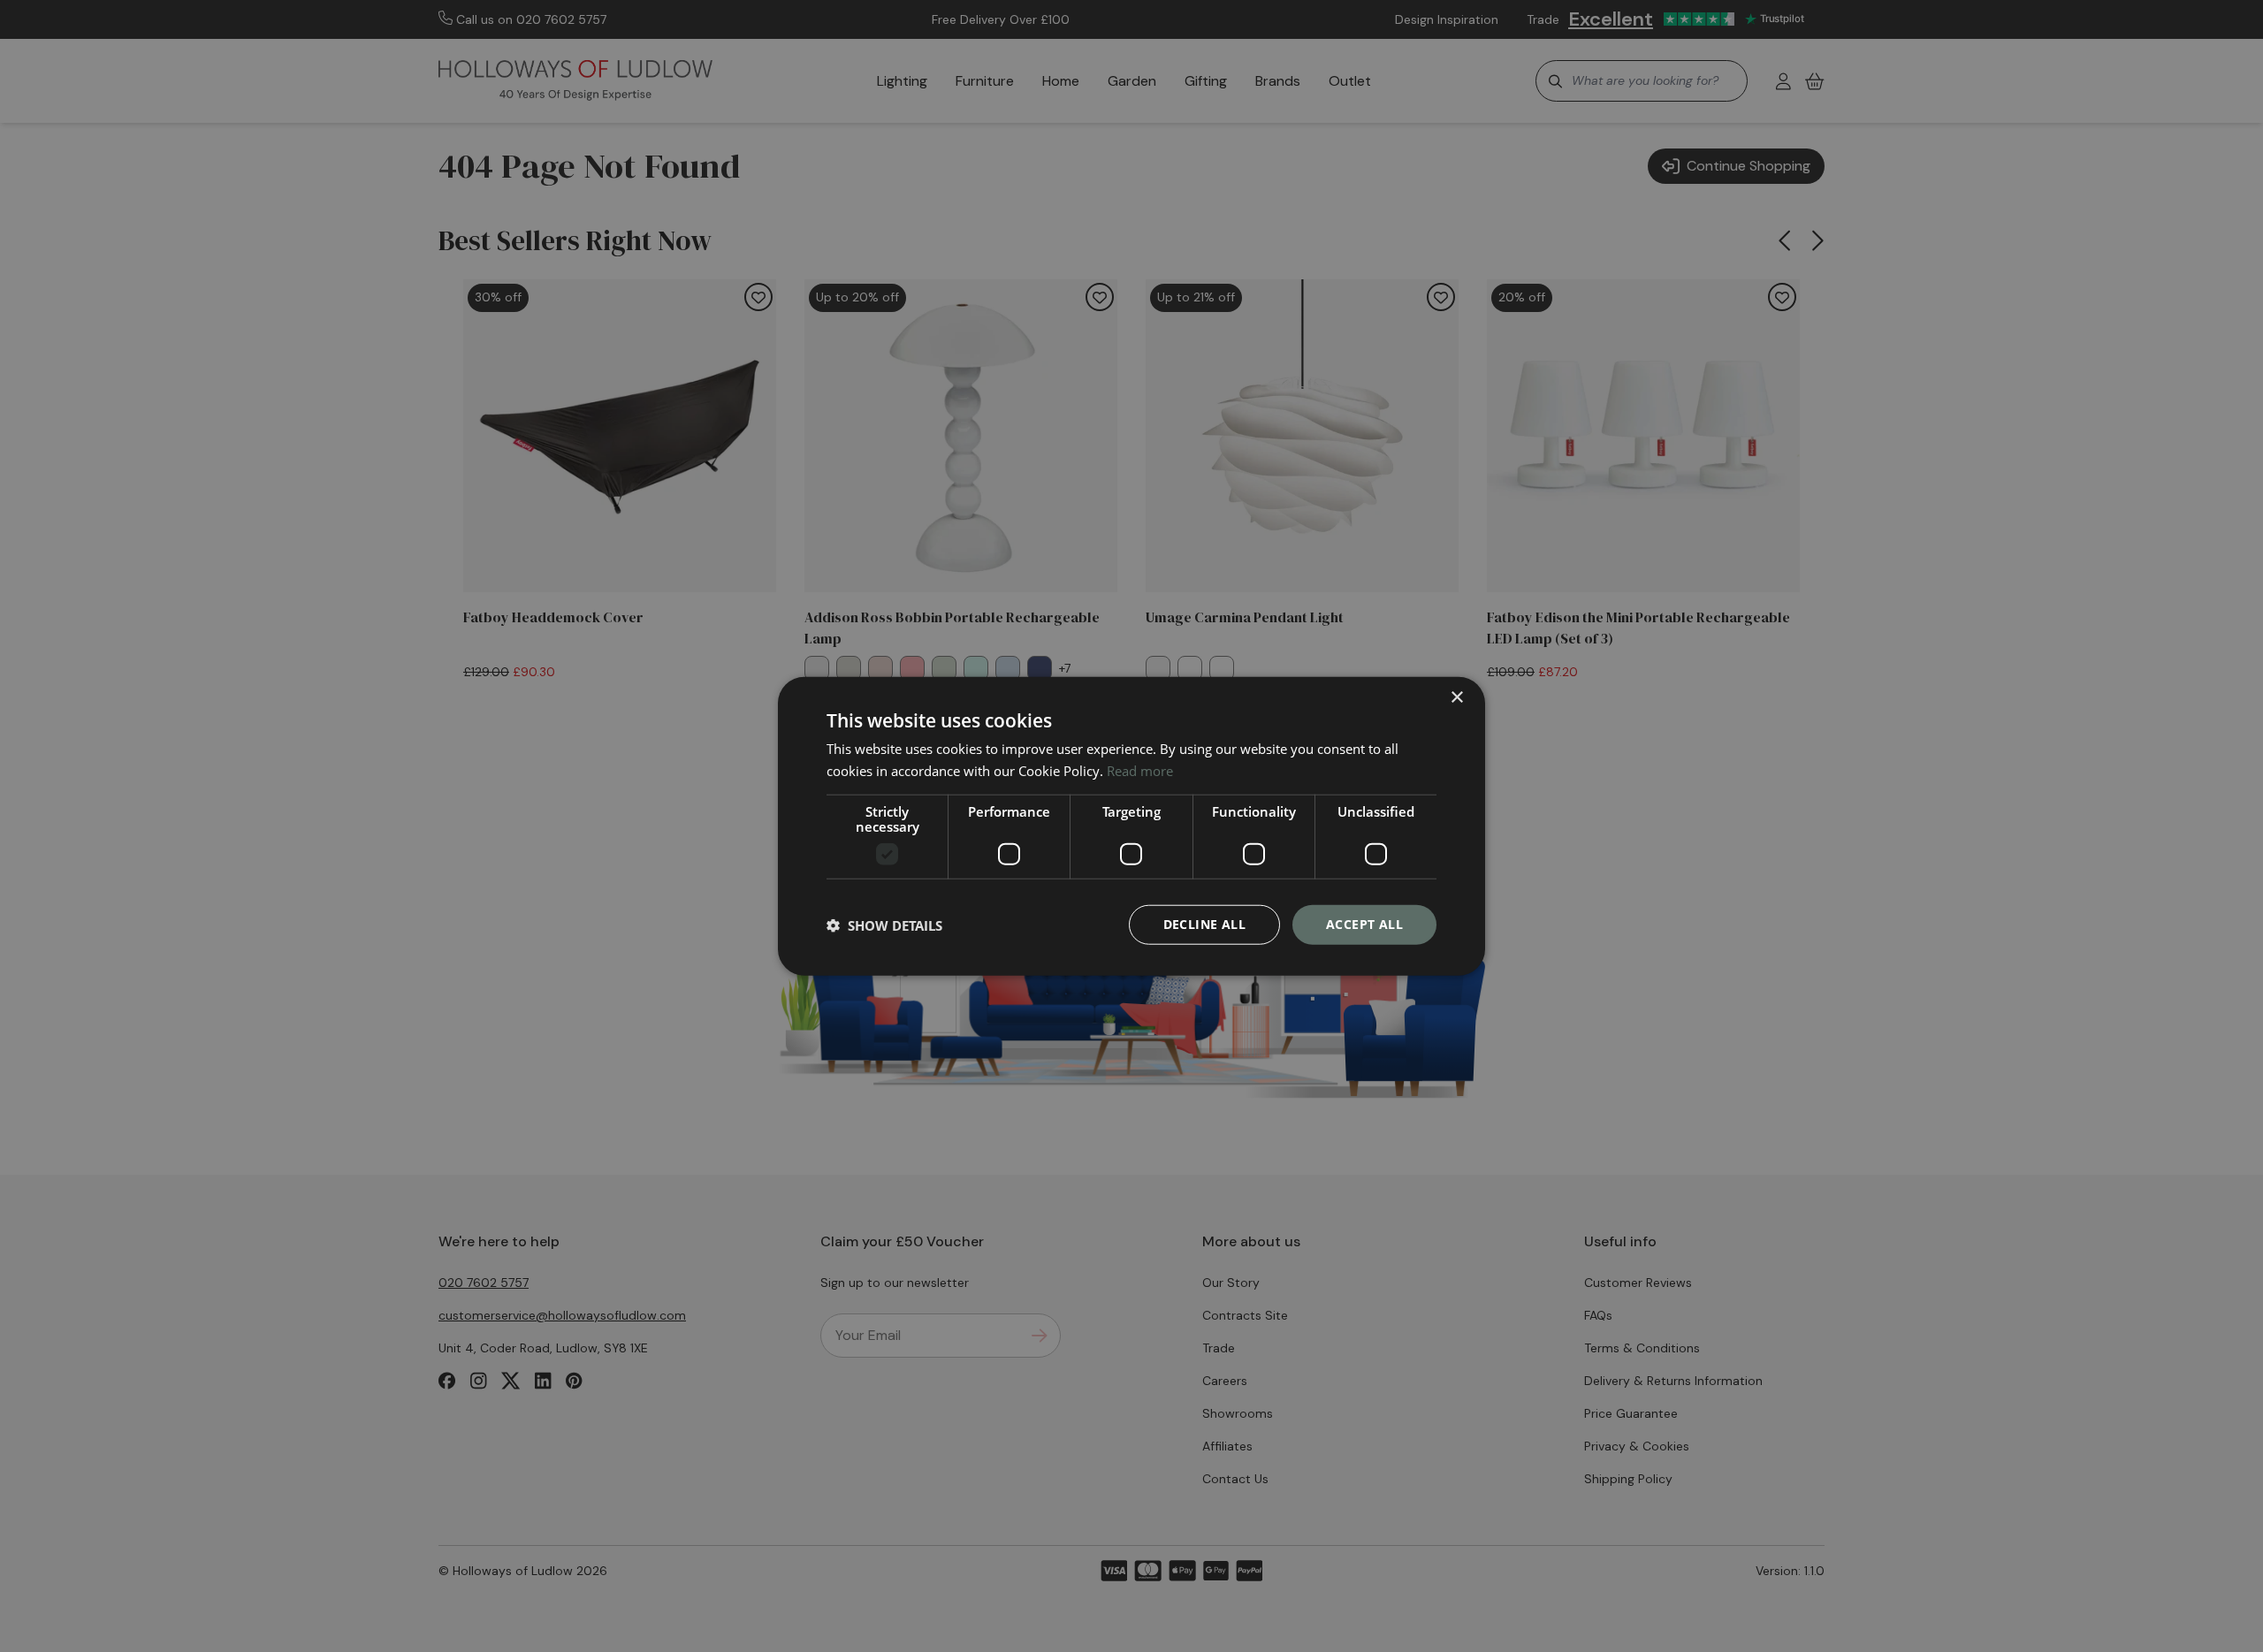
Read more (1140, 770)
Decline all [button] (1204, 924)
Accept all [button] (1364, 924)
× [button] (1456, 697)
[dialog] (1131, 826)
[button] (884, 925)
